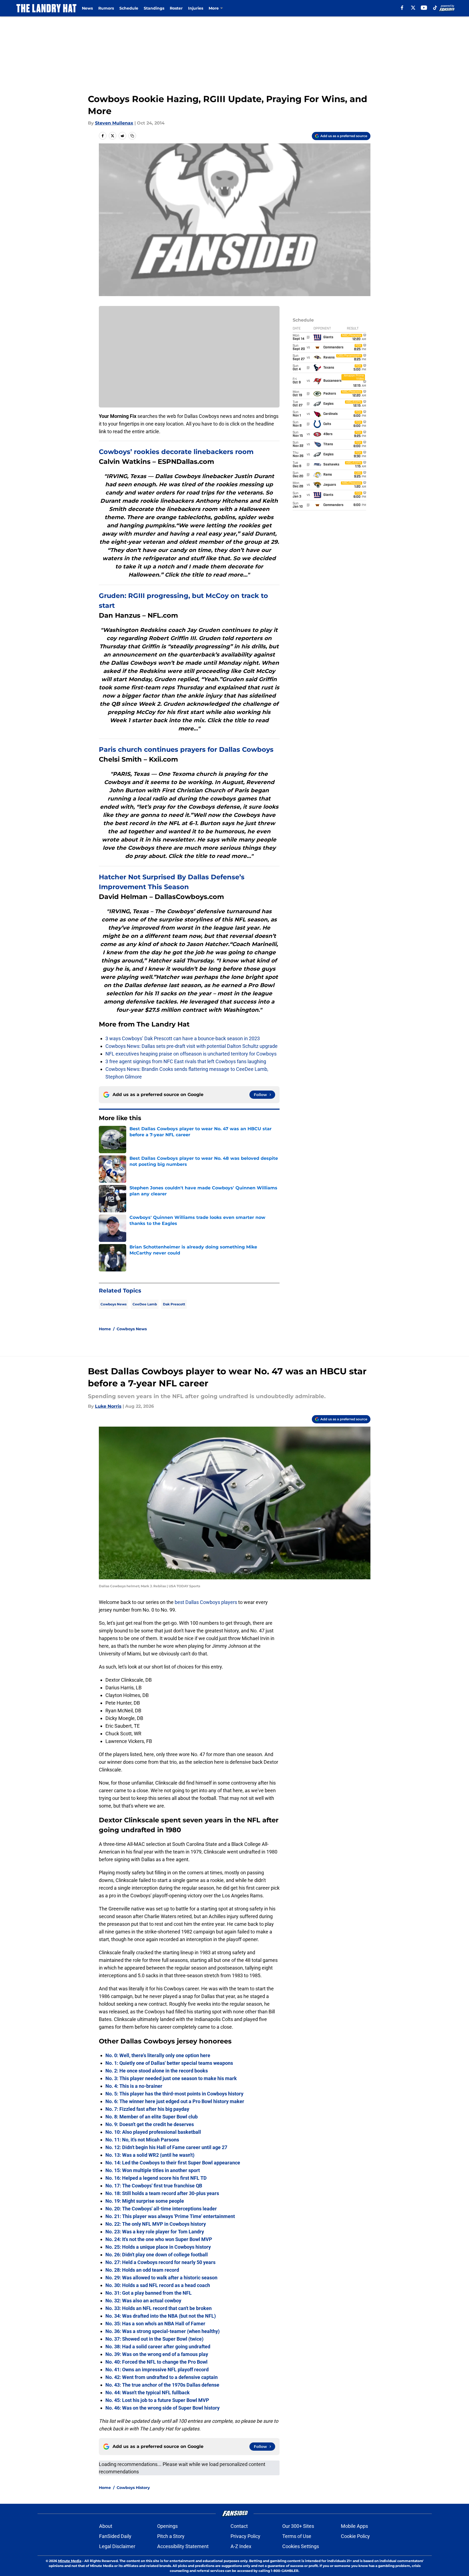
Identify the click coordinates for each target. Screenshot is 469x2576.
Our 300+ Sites (298, 2526)
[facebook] (402, 8)
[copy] (132, 136)
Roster (176, 8)
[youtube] (424, 8)
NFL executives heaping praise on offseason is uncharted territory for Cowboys (191, 1054)
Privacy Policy (245, 2536)
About (106, 2526)
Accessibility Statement (183, 2546)
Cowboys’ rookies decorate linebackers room (176, 452)
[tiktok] (435, 8)
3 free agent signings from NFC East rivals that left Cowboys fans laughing (186, 1061)
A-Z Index (241, 2546)
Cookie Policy (355, 2536)
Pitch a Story (171, 2536)
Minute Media (70, 2561)
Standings (154, 8)
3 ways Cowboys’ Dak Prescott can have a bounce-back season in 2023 (183, 1038)
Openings (167, 2526)
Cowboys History (133, 2488)
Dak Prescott (174, 1304)
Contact (239, 2526)
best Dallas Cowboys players (206, 1602)
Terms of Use (297, 2536)
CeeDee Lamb (145, 1304)
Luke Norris (108, 1406)
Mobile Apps (354, 2526)
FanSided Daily (115, 2536)
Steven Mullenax (114, 123)
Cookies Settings (301, 2546)
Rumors (106, 8)
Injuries (196, 8)
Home (105, 1329)
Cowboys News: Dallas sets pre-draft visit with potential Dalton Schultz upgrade (192, 1046)
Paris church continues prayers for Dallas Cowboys (186, 749)
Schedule (129, 8)
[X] (413, 8)
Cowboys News (113, 1304)
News (87, 8)
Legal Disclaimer (117, 2546)
